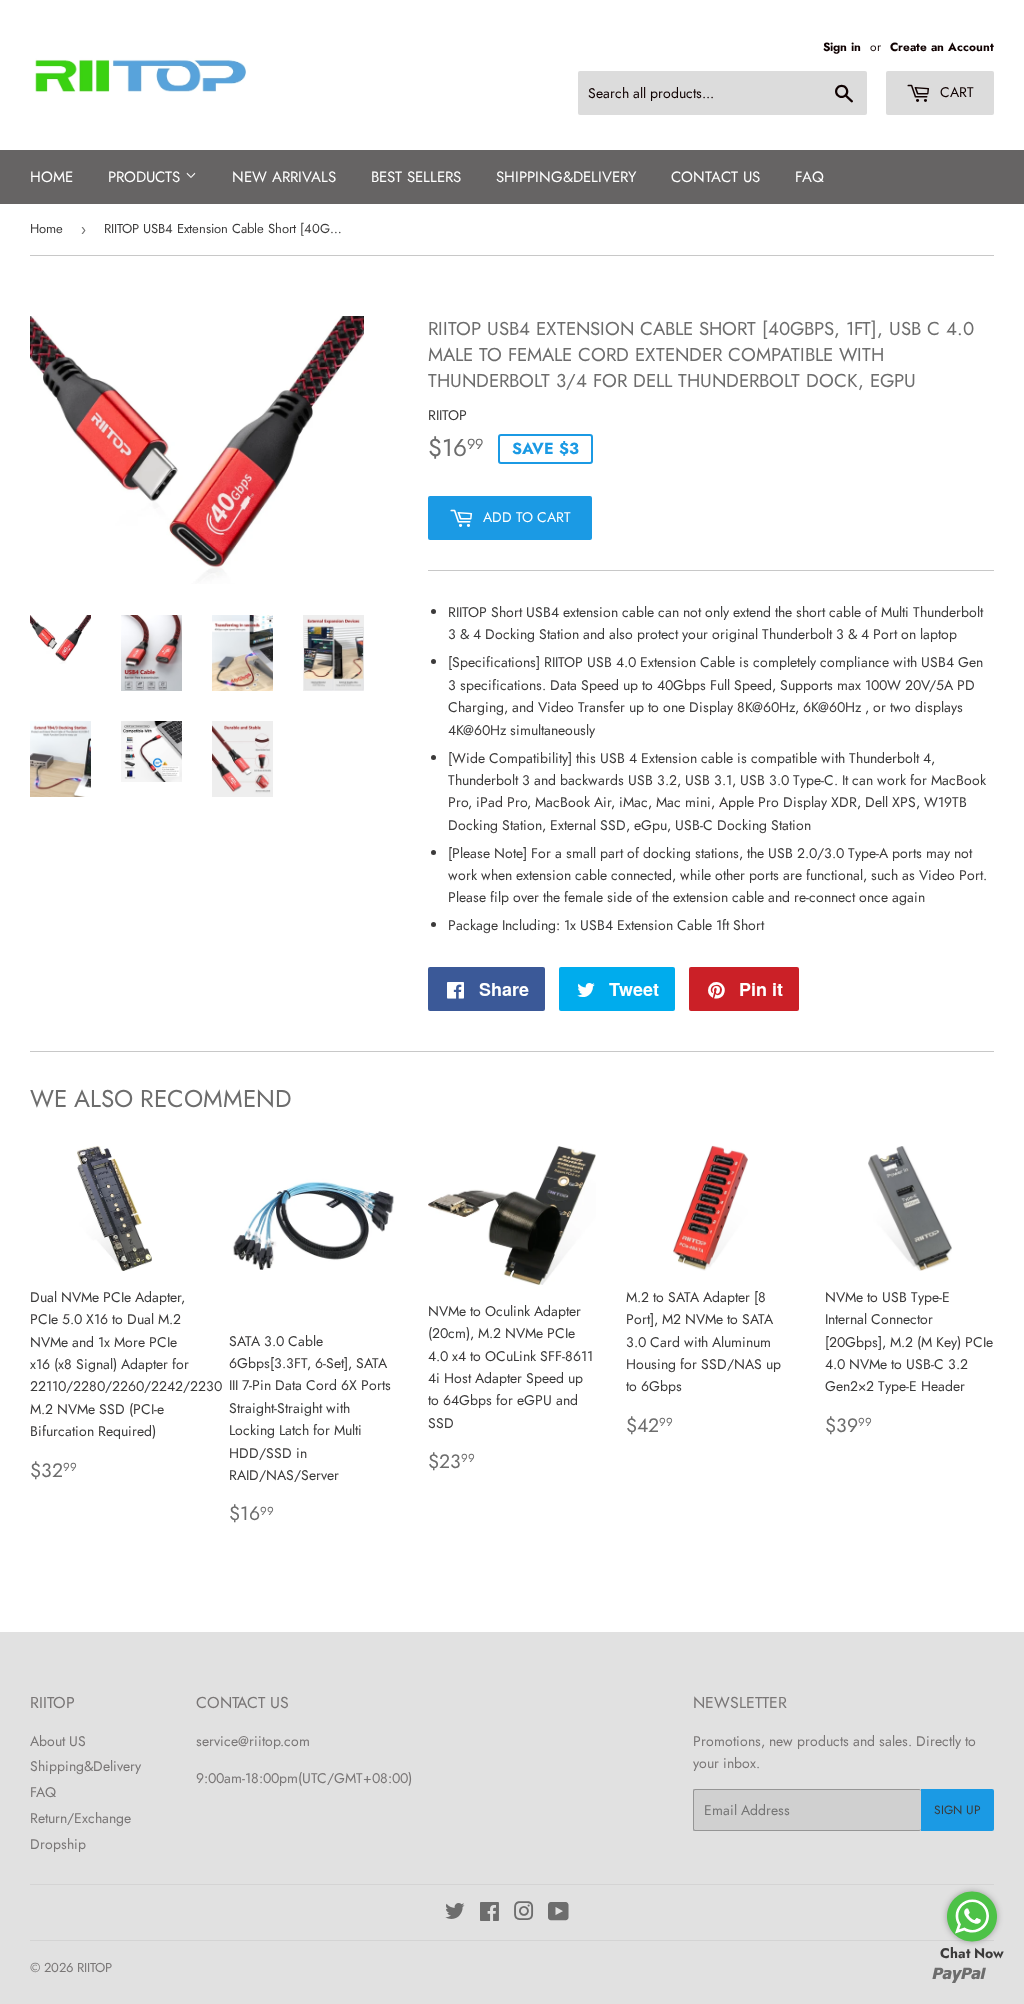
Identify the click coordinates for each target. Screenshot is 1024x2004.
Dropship (58, 1844)
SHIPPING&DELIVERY (566, 177)
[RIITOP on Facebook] (489, 1914)
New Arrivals (284, 177)
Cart (955, 92)
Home (51, 177)
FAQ (809, 177)
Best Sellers (416, 177)
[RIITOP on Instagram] (524, 1914)
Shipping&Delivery (85, 1766)
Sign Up (957, 1810)
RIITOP (94, 1967)
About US (58, 1741)
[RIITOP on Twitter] (455, 1914)
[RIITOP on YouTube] (558, 1914)
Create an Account (942, 46)
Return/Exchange (80, 1818)
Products (146, 177)
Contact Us (715, 177)
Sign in (842, 46)
